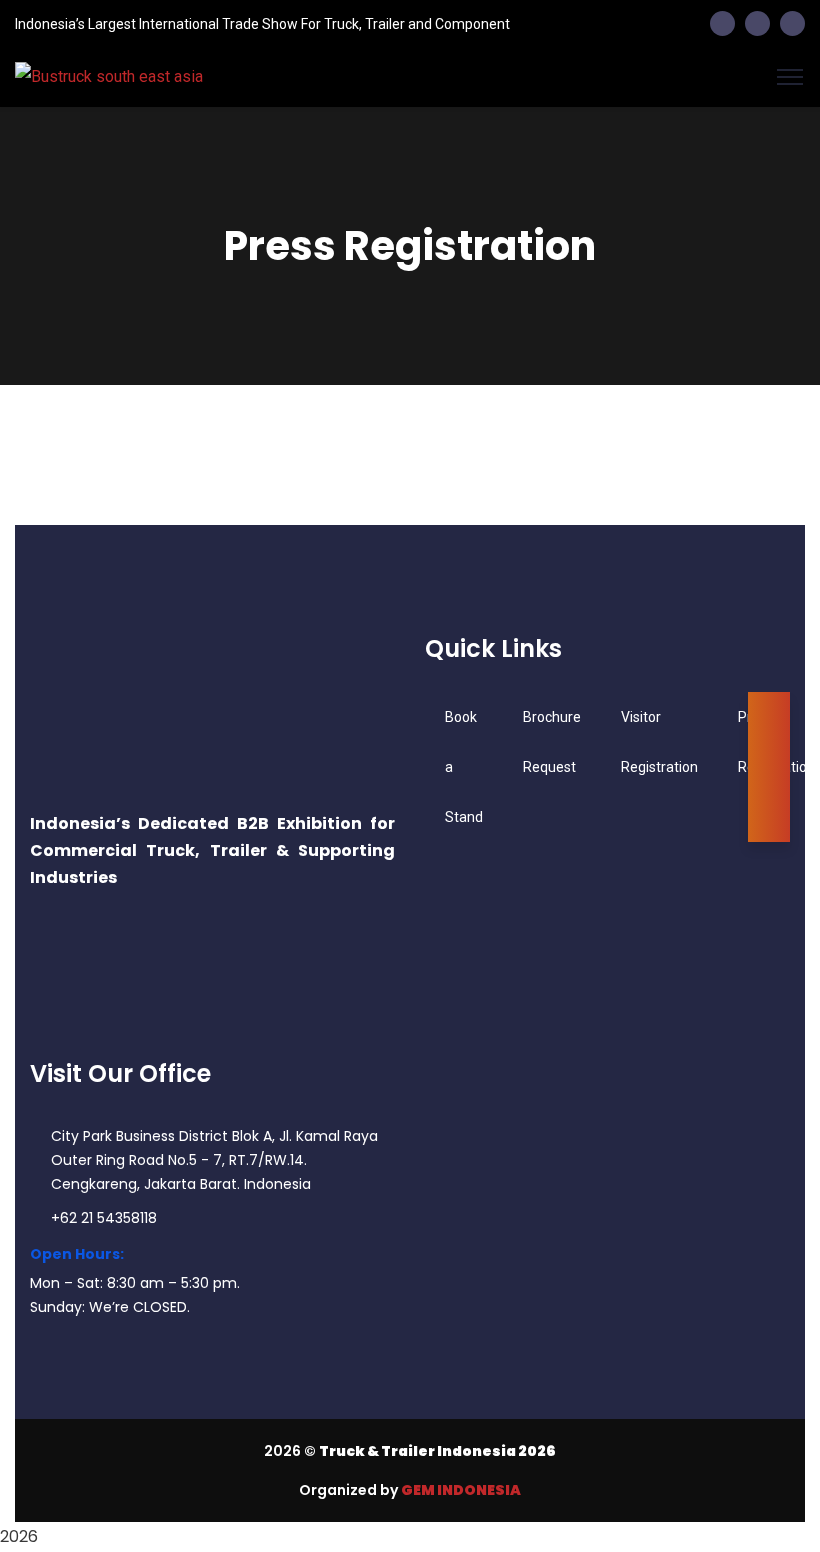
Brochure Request (552, 742)
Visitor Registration (659, 742)
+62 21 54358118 (104, 1218)
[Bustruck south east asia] (410, 77)
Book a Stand (464, 767)
